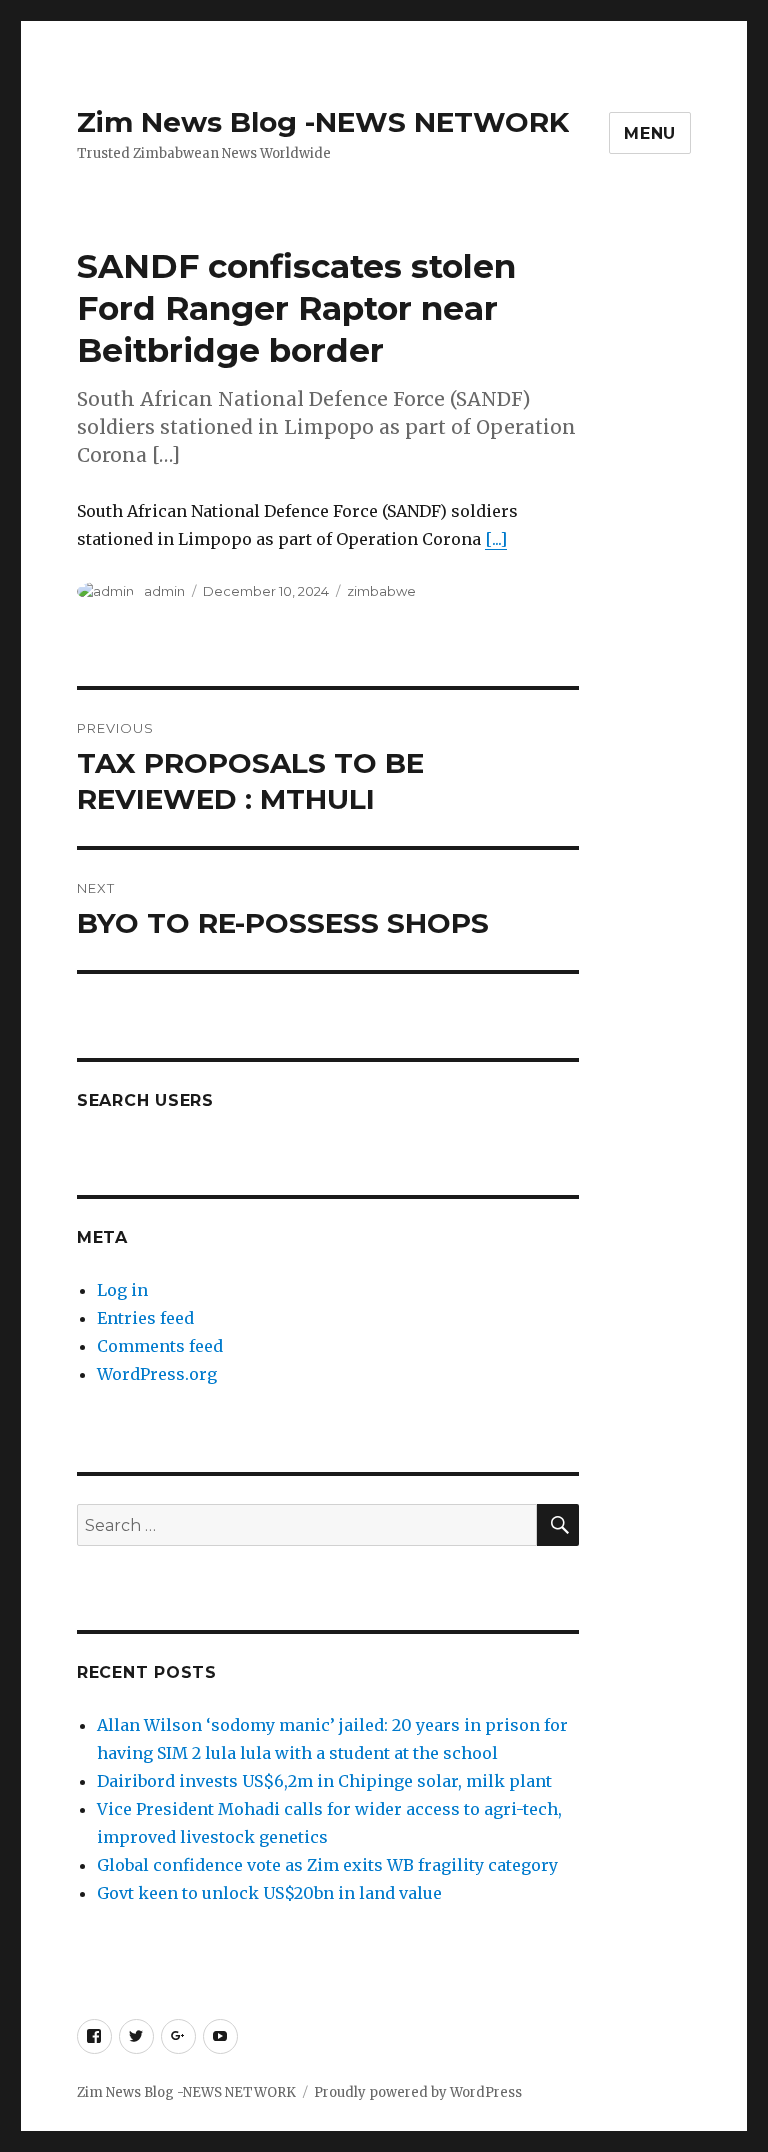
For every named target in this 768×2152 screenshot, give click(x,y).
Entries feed (145, 1318)
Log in (122, 1290)
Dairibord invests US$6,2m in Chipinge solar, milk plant (324, 1781)
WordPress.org (157, 1374)
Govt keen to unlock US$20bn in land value (269, 1893)
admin (164, 591)
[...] (496, 539)
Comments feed (160, 1346)
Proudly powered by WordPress (418, 2092)
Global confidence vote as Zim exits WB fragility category (327, 1865)
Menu (650, 133)
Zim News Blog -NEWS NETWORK (323, 122)
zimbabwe (381, 591)
